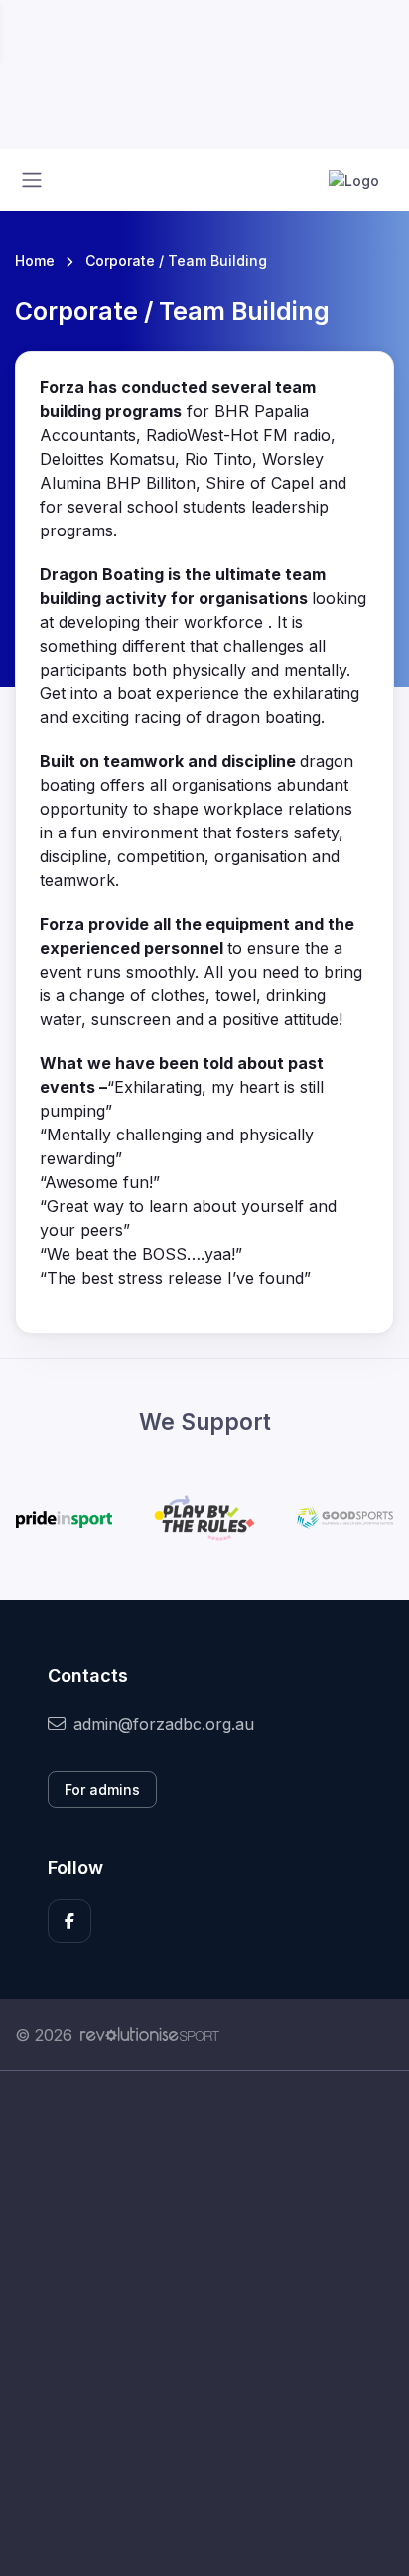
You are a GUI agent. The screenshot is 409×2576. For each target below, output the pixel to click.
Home (35, 261)
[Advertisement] (204, 2324)
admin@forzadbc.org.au (164, 1724)
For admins (102, 1790)
